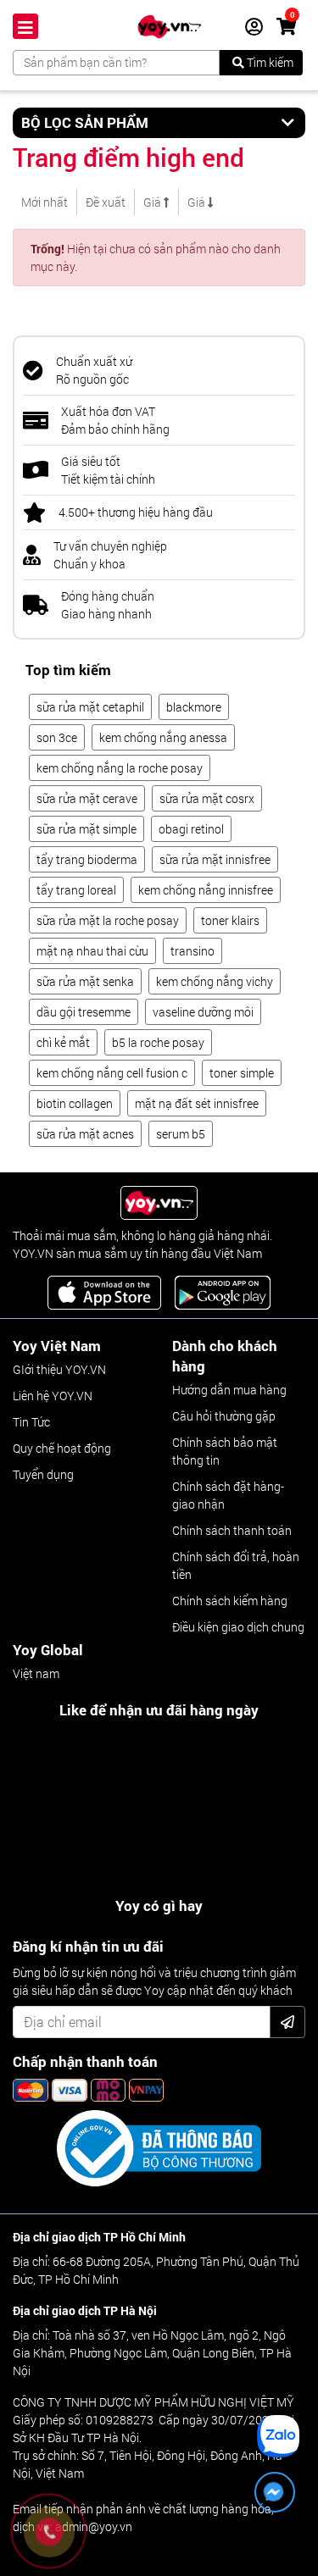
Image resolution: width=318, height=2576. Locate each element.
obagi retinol (191, 829)
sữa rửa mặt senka (85, 981)
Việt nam (36, 1673)
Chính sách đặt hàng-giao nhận (228, 1495)
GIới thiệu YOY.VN (59, 1369)
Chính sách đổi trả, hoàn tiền (236, 1565)
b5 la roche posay (158, 1042)
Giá (153, 202)
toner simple (242, 1073)
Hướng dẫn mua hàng (229, 1390)
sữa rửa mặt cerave (87, 798)
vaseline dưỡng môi (203, 1012)
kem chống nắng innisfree (206, 890)
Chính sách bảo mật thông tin (225, 1451)
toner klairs (230, 920)
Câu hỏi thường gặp (224, 1416)
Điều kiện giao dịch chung (238, 1627)
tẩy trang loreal (76, 890)
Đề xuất (106, 202)
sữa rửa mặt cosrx (207, 798)
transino (192, 951)
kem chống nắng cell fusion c (112, 1073)
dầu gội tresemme (84, 1012)
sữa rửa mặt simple (86, 829)
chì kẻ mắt (63, 1042)
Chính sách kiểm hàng (230, 1601)
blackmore (194, 707)
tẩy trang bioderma (87, 859)
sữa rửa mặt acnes (85, 1134)
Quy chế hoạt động (62, 1448)
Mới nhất (45, 202)
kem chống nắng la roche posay (120, 768)
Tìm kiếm (269, 62)
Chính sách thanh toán (232, 1530)
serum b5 (181, 1134)
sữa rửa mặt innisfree (215, 859)
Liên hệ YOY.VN (53, 1396)
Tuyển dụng (43, 1474)
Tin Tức (31, 1422)
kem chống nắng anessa (163, 737)
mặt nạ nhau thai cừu (92, 951)
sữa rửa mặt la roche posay (108, 920)
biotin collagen (75, 1103)
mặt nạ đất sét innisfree (197, 1103)
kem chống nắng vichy (215, 981)
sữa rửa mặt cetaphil (90, 707)
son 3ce (57, 737)
